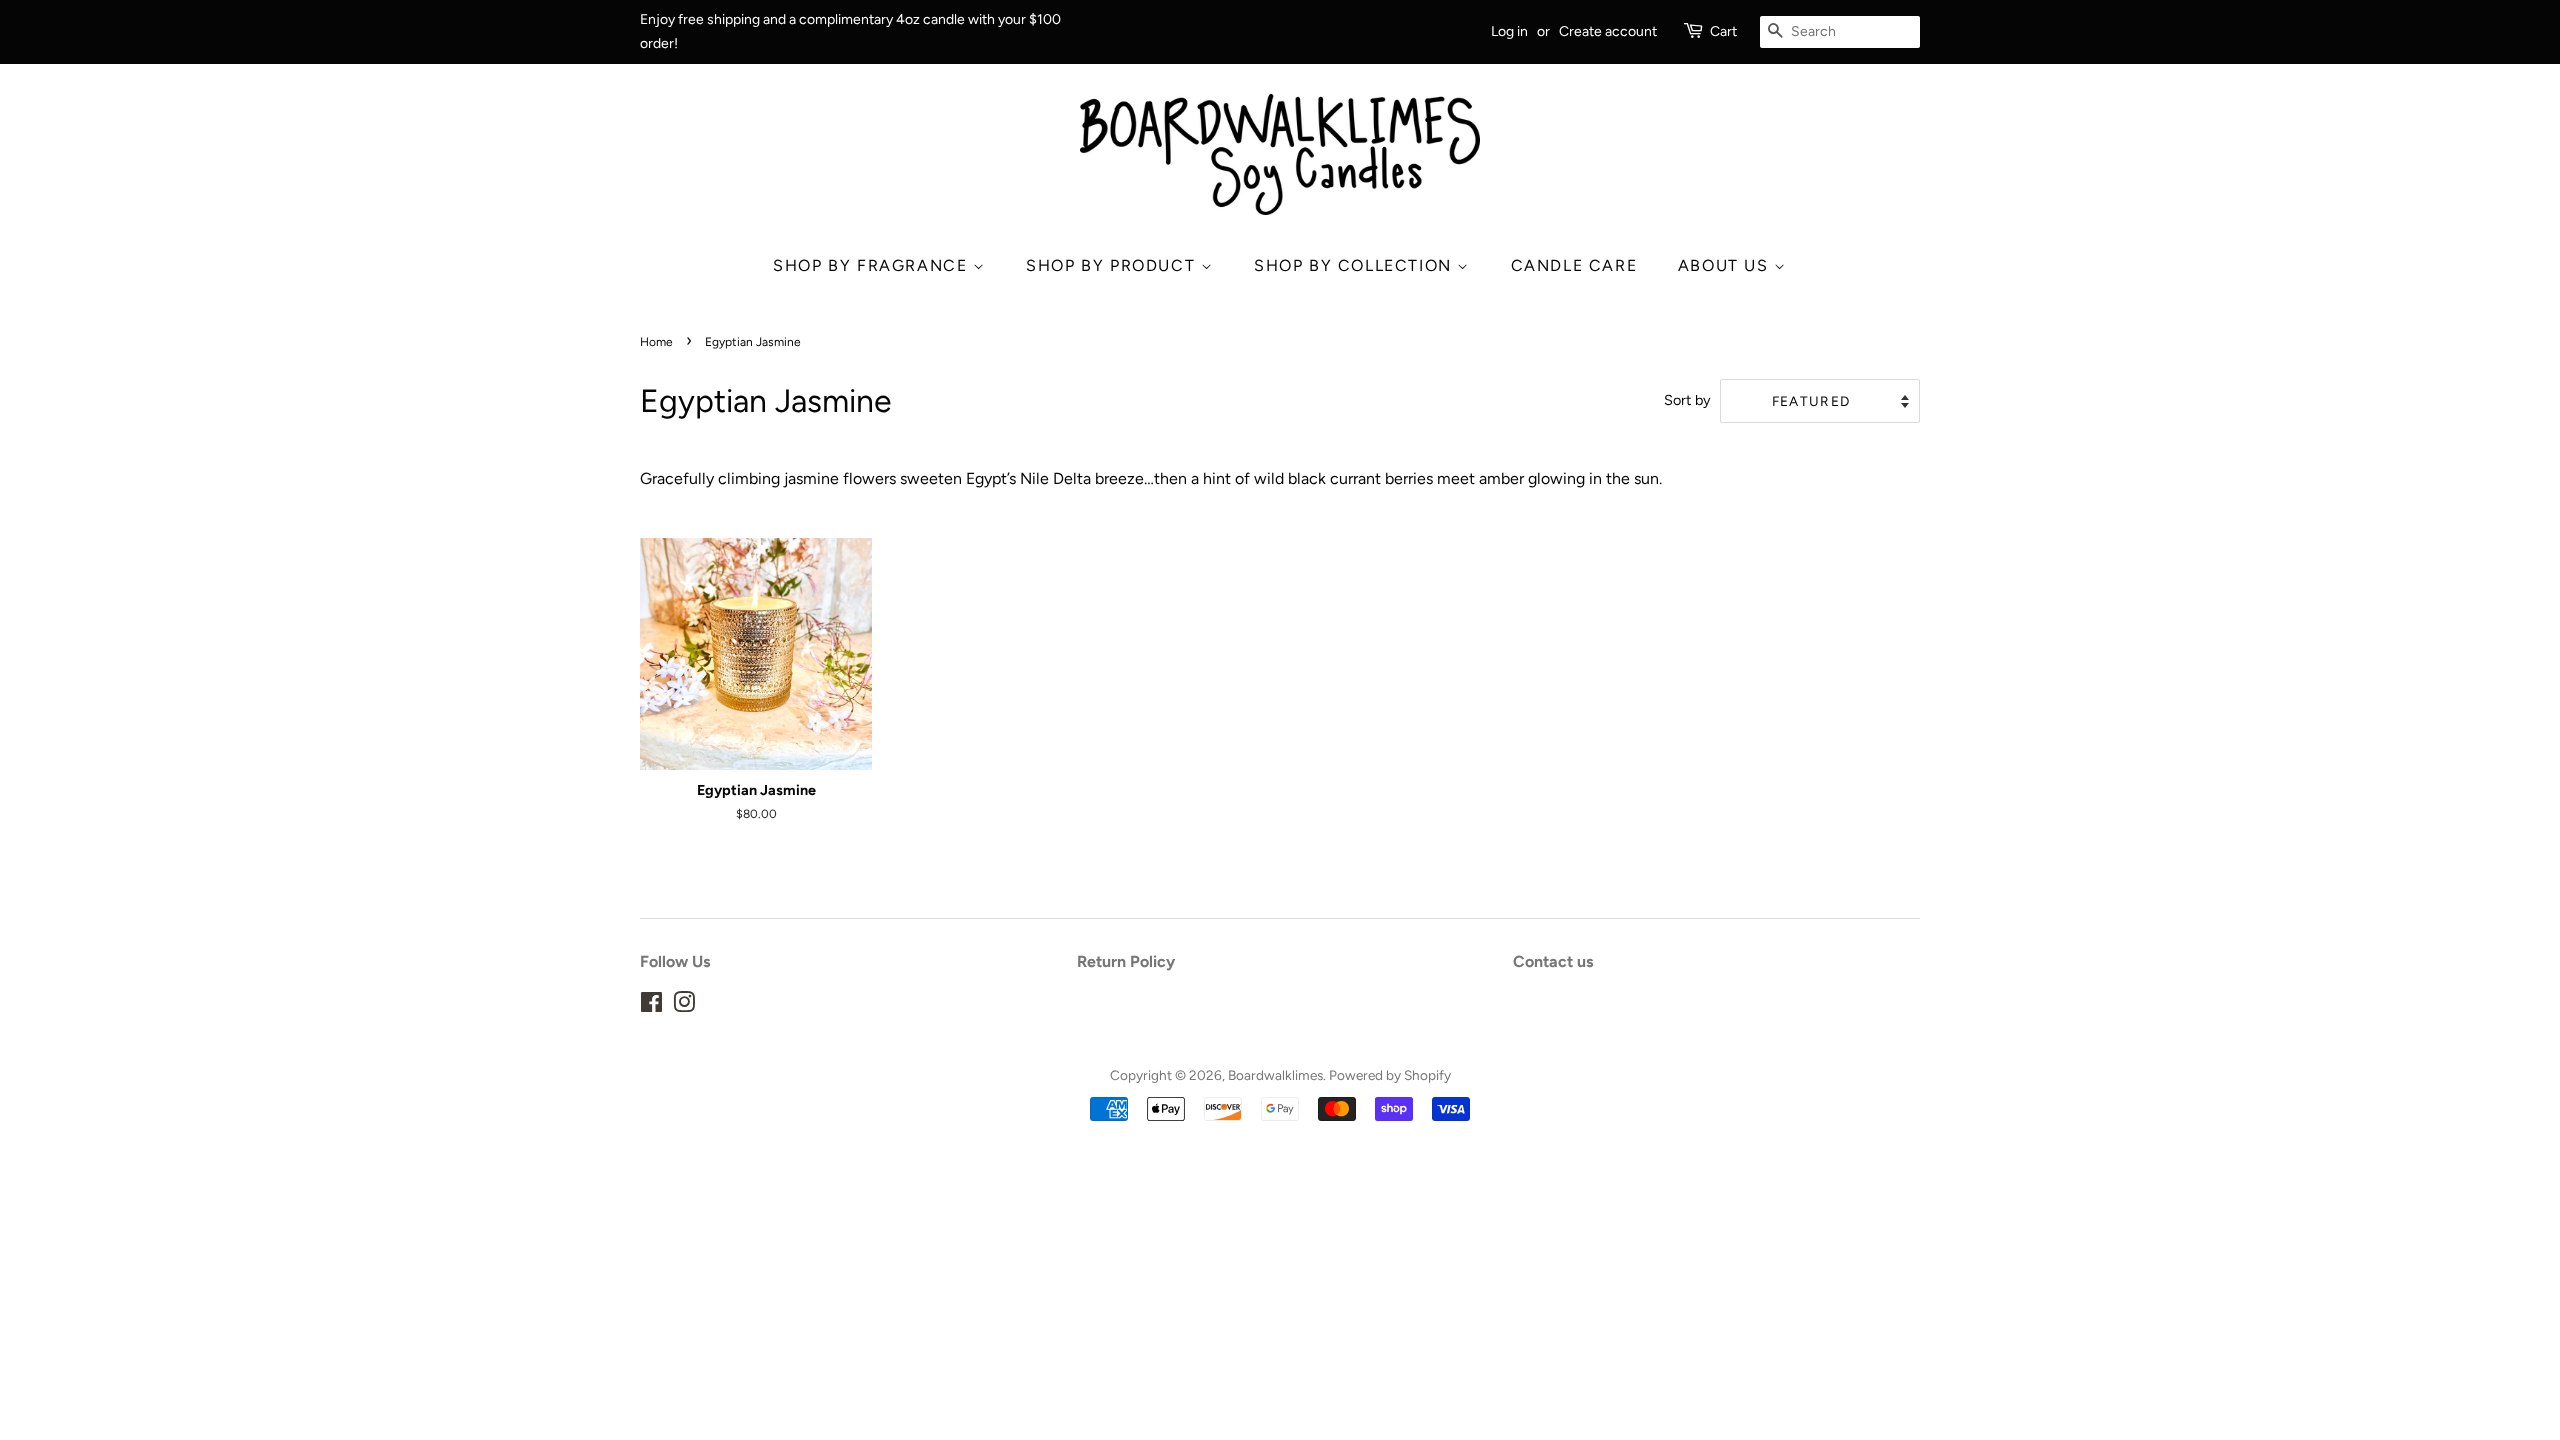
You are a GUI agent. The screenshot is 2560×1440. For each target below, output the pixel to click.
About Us (1726, 265)
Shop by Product (1113, 265)
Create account (1608, 31)
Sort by (1687, 400)
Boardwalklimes (1275, 1075)
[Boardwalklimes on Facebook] (651, 1006)
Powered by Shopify (1390, 1075)
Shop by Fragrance (873, 265)
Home (656, 342)
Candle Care (1574, 265)
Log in (1509, 31)
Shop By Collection (1355, 265)
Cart (1723, 31)
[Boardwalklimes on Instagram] (684, 1006)
